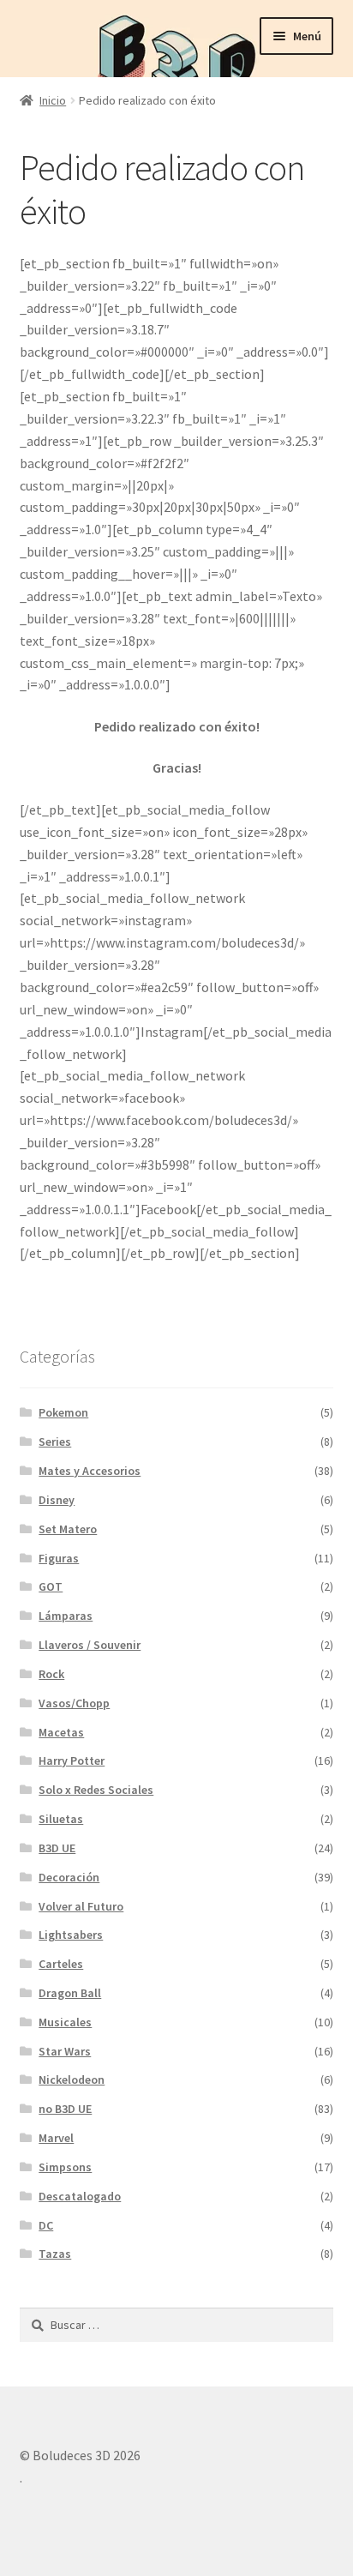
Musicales (65, 2022)
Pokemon (63, 1412)
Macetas (61, 1732)
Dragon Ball (70, 1993)
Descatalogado (80, 2196)
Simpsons (65, 2167)
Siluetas (61, 1819)
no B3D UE (65, 2109)
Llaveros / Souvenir (90, 1645)
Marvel (56, 2138)
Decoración (69, 1877)
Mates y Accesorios (90, 1471)
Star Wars (65, 2051)
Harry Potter (72, 1760)
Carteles (61, 1964)
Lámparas (66, 1616)
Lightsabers (71, 1935)
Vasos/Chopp (74, 1703)
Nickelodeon (72, 2079)
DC (46, 2225)
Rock (51, 1674)
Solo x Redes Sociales (96, 1790)
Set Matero (68, 1529)
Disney (57, 1500)
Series (55, 1441)
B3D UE (57, 1848)
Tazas (55, 2254)
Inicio (53, 100)
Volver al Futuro (81, 1906)
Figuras (59, 1558)
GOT (51, 1586)
